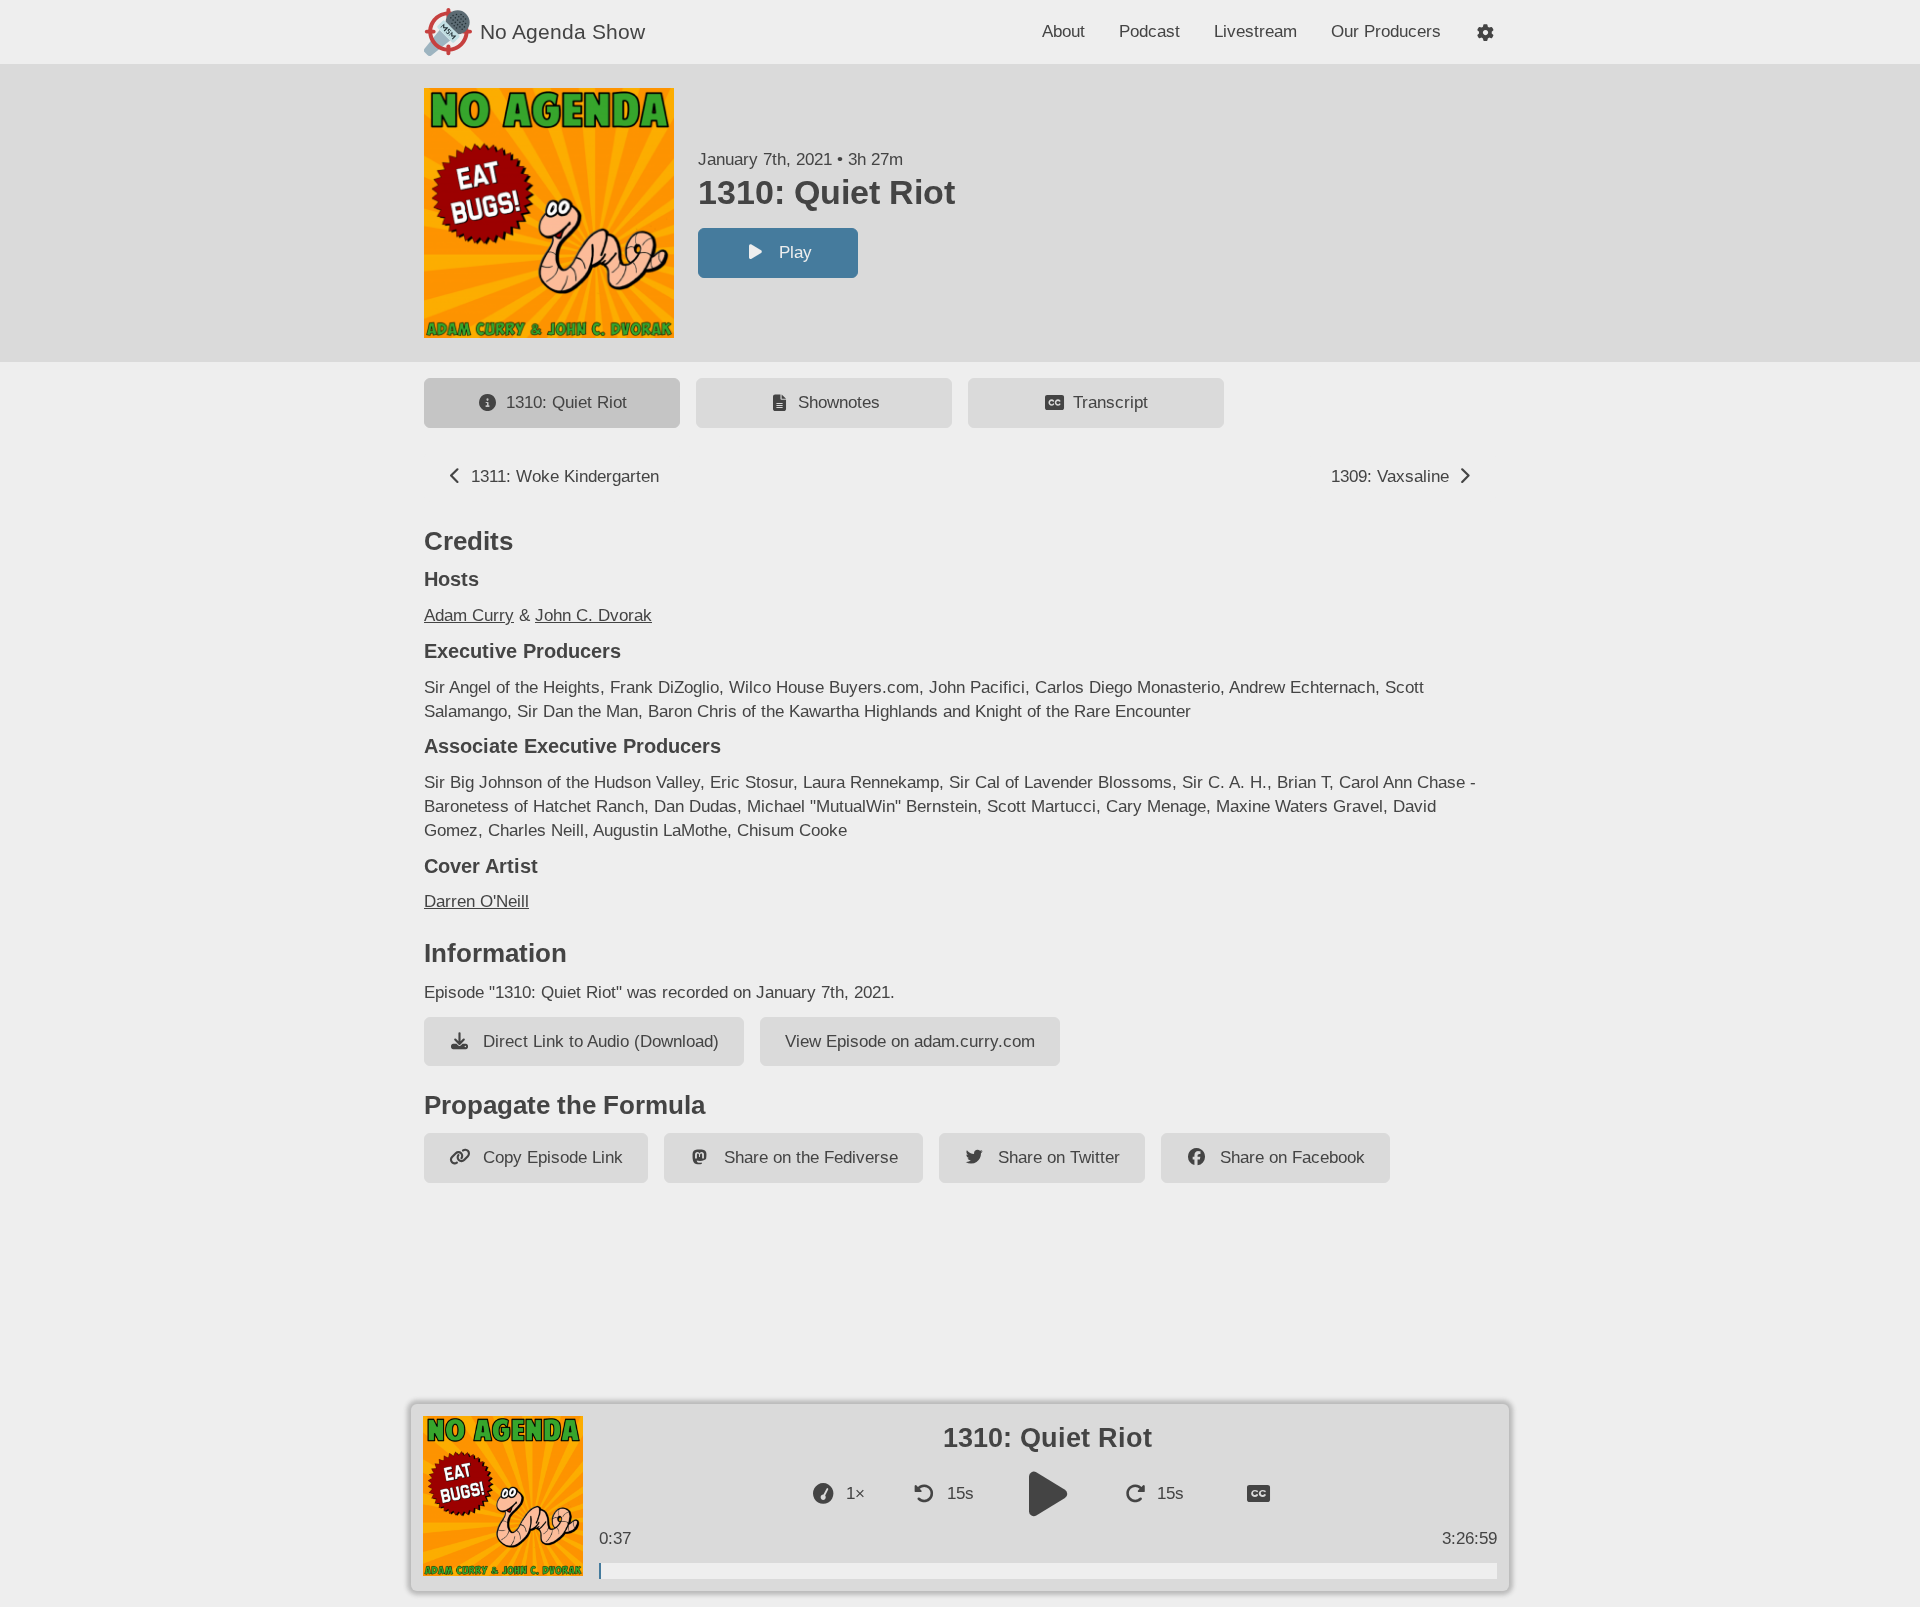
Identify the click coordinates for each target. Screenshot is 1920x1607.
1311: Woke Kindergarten (562, 476)
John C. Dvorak (593, 615)
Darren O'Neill (476, 901)
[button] (1485, 32)
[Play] (1047, 1493)
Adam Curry (469, 615)
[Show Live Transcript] (1258, 1493)
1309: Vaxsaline (1392, 476)
